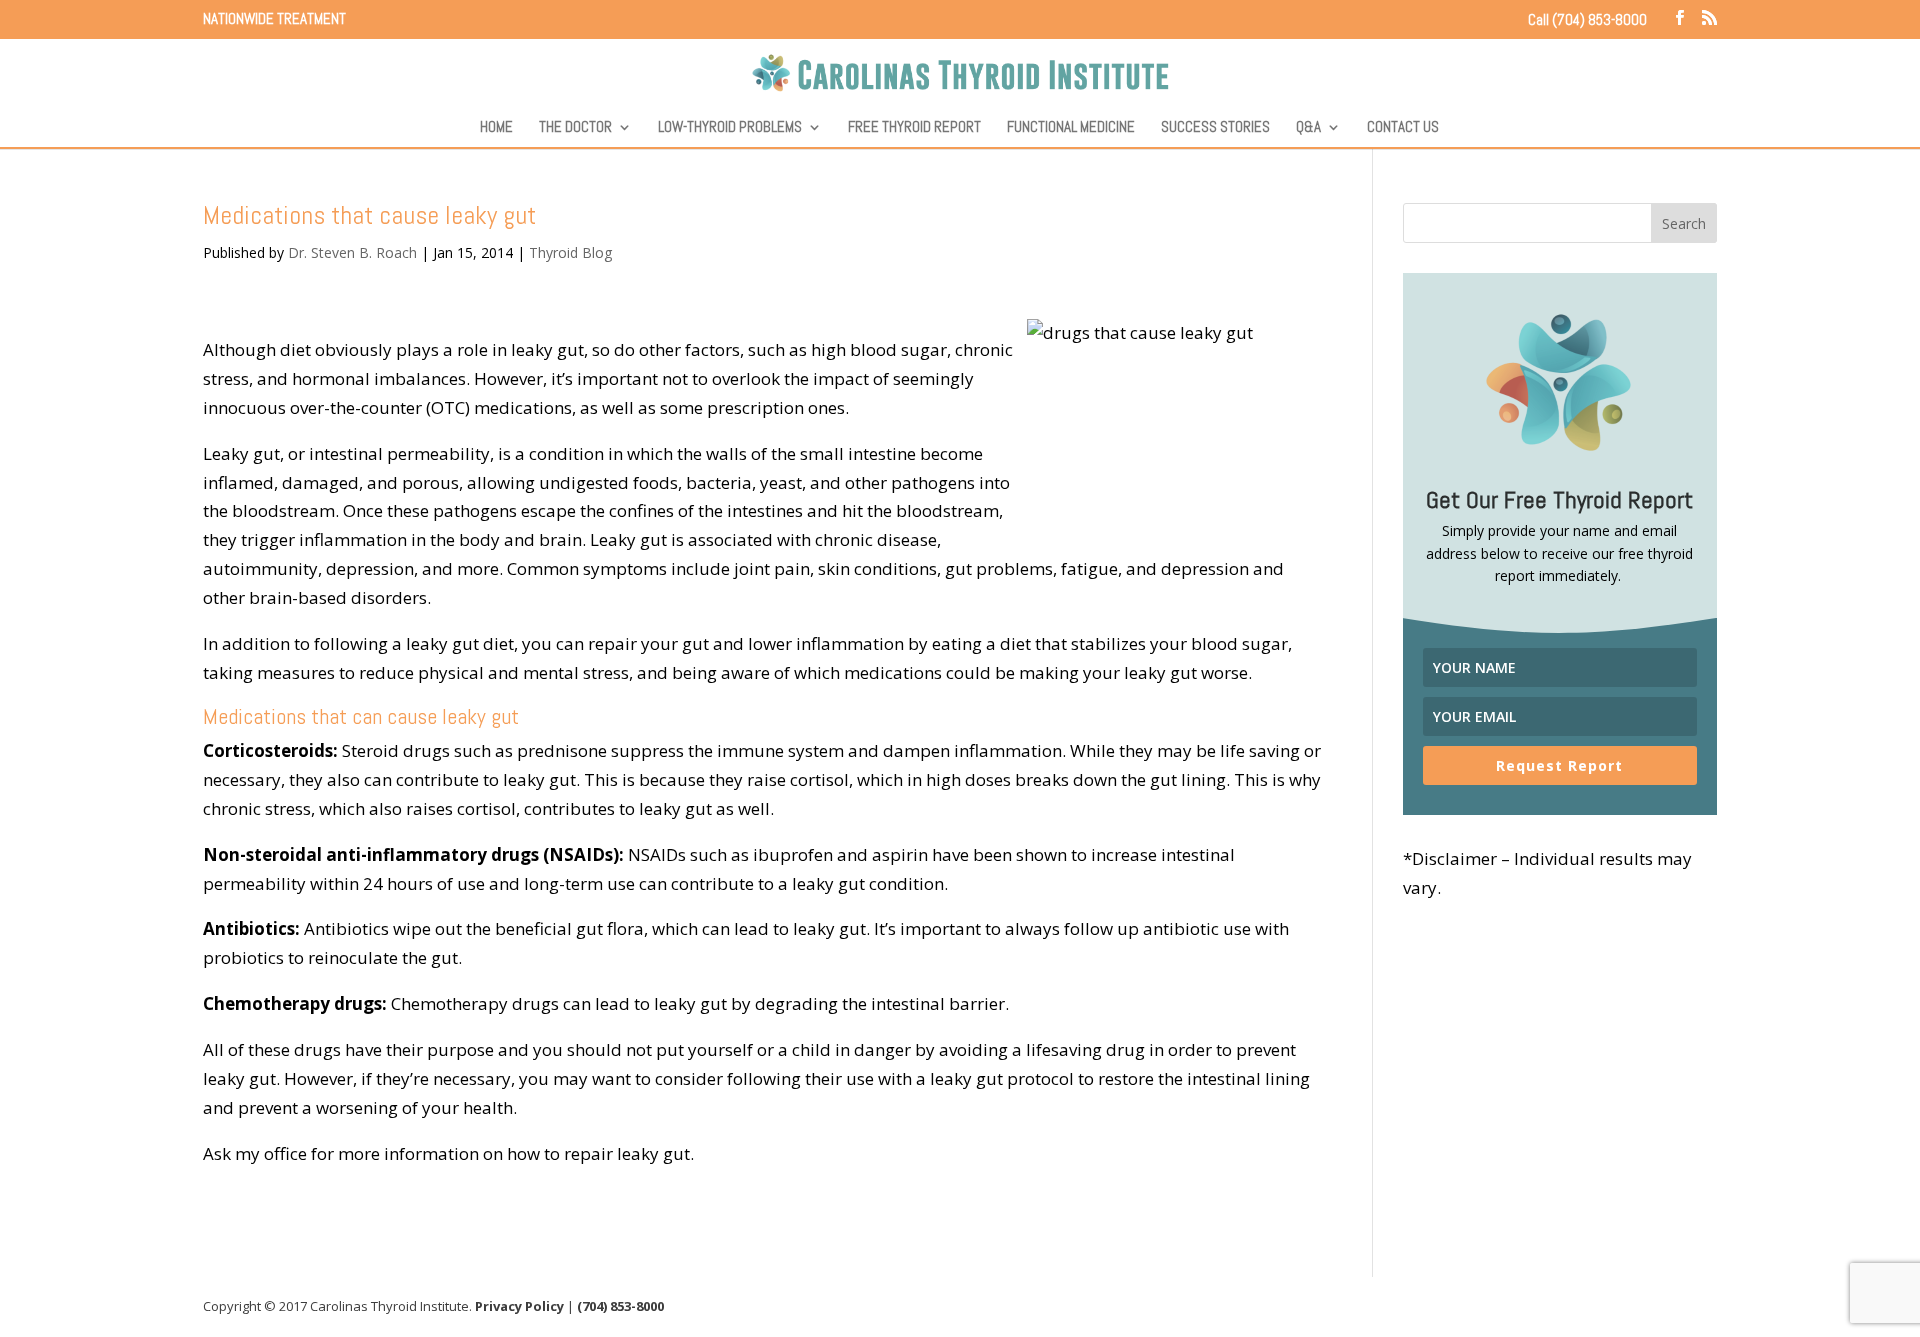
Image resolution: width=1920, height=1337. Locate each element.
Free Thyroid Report (914, 128)
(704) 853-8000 (620, 1306)
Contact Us (1403, 128)
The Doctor (575, 128)
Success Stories (1215, 128)
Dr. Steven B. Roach (352, 252)
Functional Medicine (1071, 128)
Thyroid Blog (570, 252)
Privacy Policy (519, 1306)
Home (496, 128)
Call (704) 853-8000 (1587, 19)
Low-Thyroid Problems (730, 128)
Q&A (1308, 128)
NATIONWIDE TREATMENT (274, 19)
